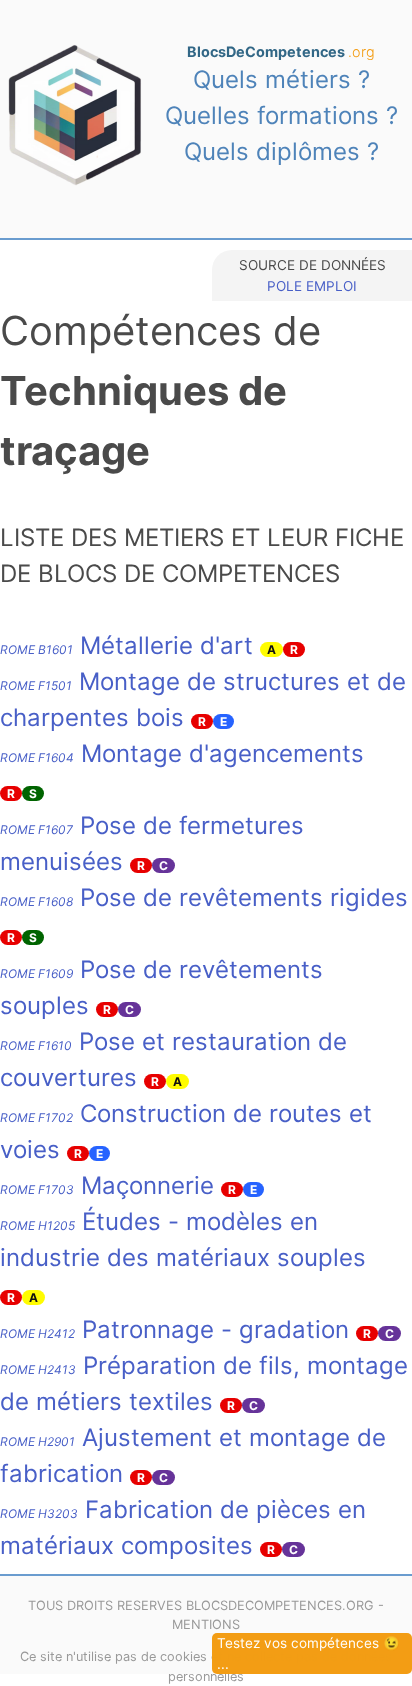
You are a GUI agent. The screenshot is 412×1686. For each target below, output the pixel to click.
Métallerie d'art (126, 645)
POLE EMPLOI (312, 286)
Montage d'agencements (182, 753)
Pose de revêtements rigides (204, 897)
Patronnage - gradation (174, 1329)
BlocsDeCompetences (281, 51)
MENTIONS (206, 1624)
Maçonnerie (107, 1185)
